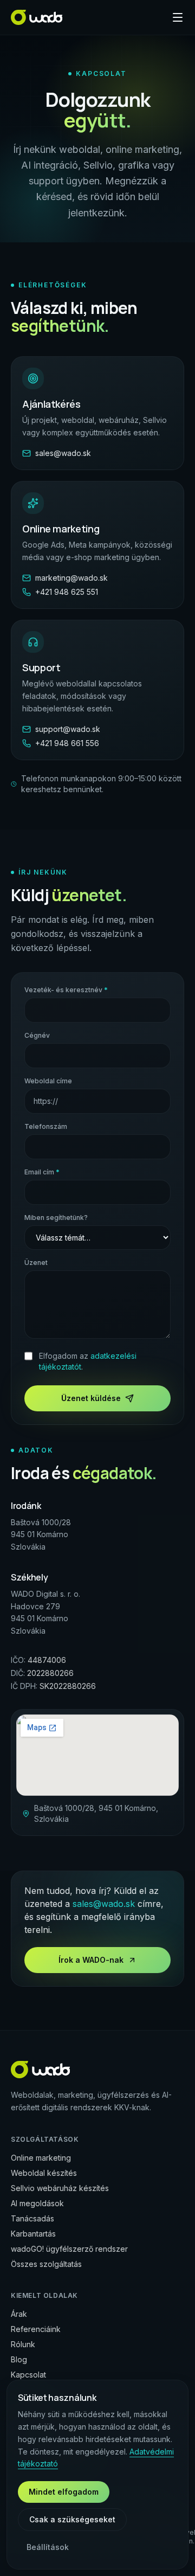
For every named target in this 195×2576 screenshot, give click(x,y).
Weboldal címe (48, 1081)
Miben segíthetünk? (56, 1218)
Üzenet (36, 1263)
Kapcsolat (28, 2375)
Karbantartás (33, 2234)
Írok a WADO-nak (91, 1960)
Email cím (42, 1172)
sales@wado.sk (104, 1904)
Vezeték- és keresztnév (66, 990)
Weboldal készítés (44, 2173)
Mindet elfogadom (64, 2492)
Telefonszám (46, 1126)
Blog (19, 2359)
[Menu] (178, 17)
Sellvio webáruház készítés (60, 2188)
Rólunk (23, 2344)
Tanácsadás (32, 2218)
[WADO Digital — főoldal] (37, 17)
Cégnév (37, 1035)
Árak (19, 2314)
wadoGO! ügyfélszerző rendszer (69, 2249)
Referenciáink (36, 2329)
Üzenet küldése (91, 1398)
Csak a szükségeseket (72, 2519)
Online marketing (41, 2158)
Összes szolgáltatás (46, 2264)
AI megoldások (37, 2203)
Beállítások (48, 2547)
